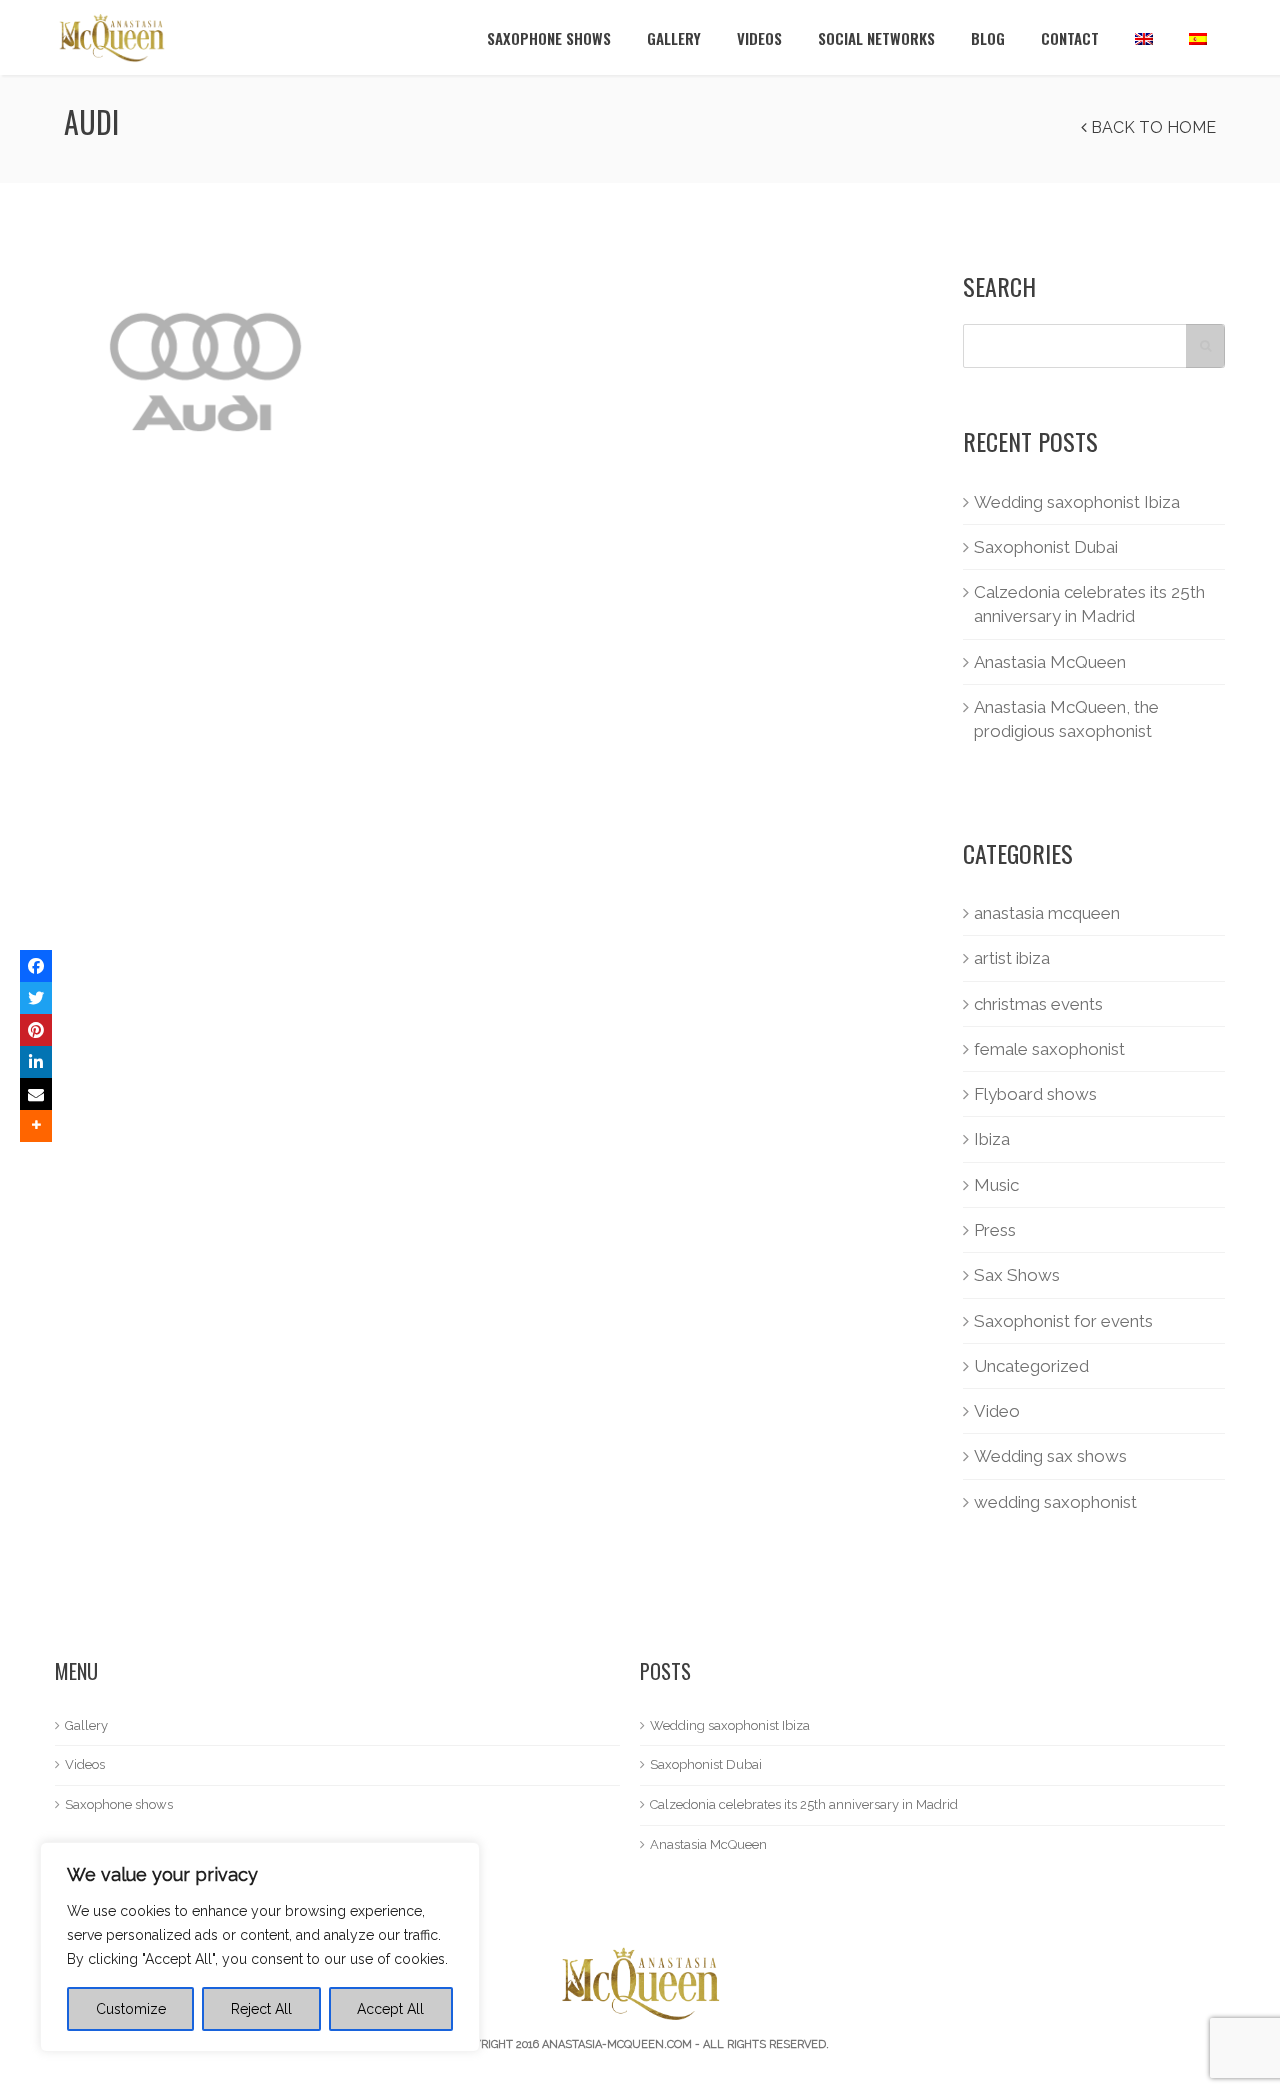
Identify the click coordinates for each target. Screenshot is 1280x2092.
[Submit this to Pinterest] (36, 1030)
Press (995, 1230)
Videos (759, 38)
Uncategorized (1031, 1366)
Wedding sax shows (1050, 1456)
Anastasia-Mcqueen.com (617, 2044)
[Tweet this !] (36, 998)
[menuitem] (1144, 37)
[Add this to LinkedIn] (36, 1062)
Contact (1070, 38)
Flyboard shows (1035, 1094)
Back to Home (1151, 127)
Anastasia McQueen (1050, 662)
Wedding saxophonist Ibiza (1077, 502)
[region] (260, 1947)
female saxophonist (1049, 1049)
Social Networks (876, 38)
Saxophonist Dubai (1046, 547)
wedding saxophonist (1055, 1502)
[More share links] (36, 1126)
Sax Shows (1017, 1275)
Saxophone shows (549, 38)
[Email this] (36, 1094)
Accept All (390, 2009)
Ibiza (992, 1139)
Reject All (261, 2009)
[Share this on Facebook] (36, 966)
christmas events (1038, 1004)
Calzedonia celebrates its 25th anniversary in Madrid (1089, 604)
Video (997, 1411)
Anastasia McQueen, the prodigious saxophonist (1066, 719)
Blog (988, 38)
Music (996, 1185)
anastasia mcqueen (1047, 913)
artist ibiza (1012, 958)
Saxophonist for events (1063, 1321)
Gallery (674, 38)
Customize (131, 2009)
